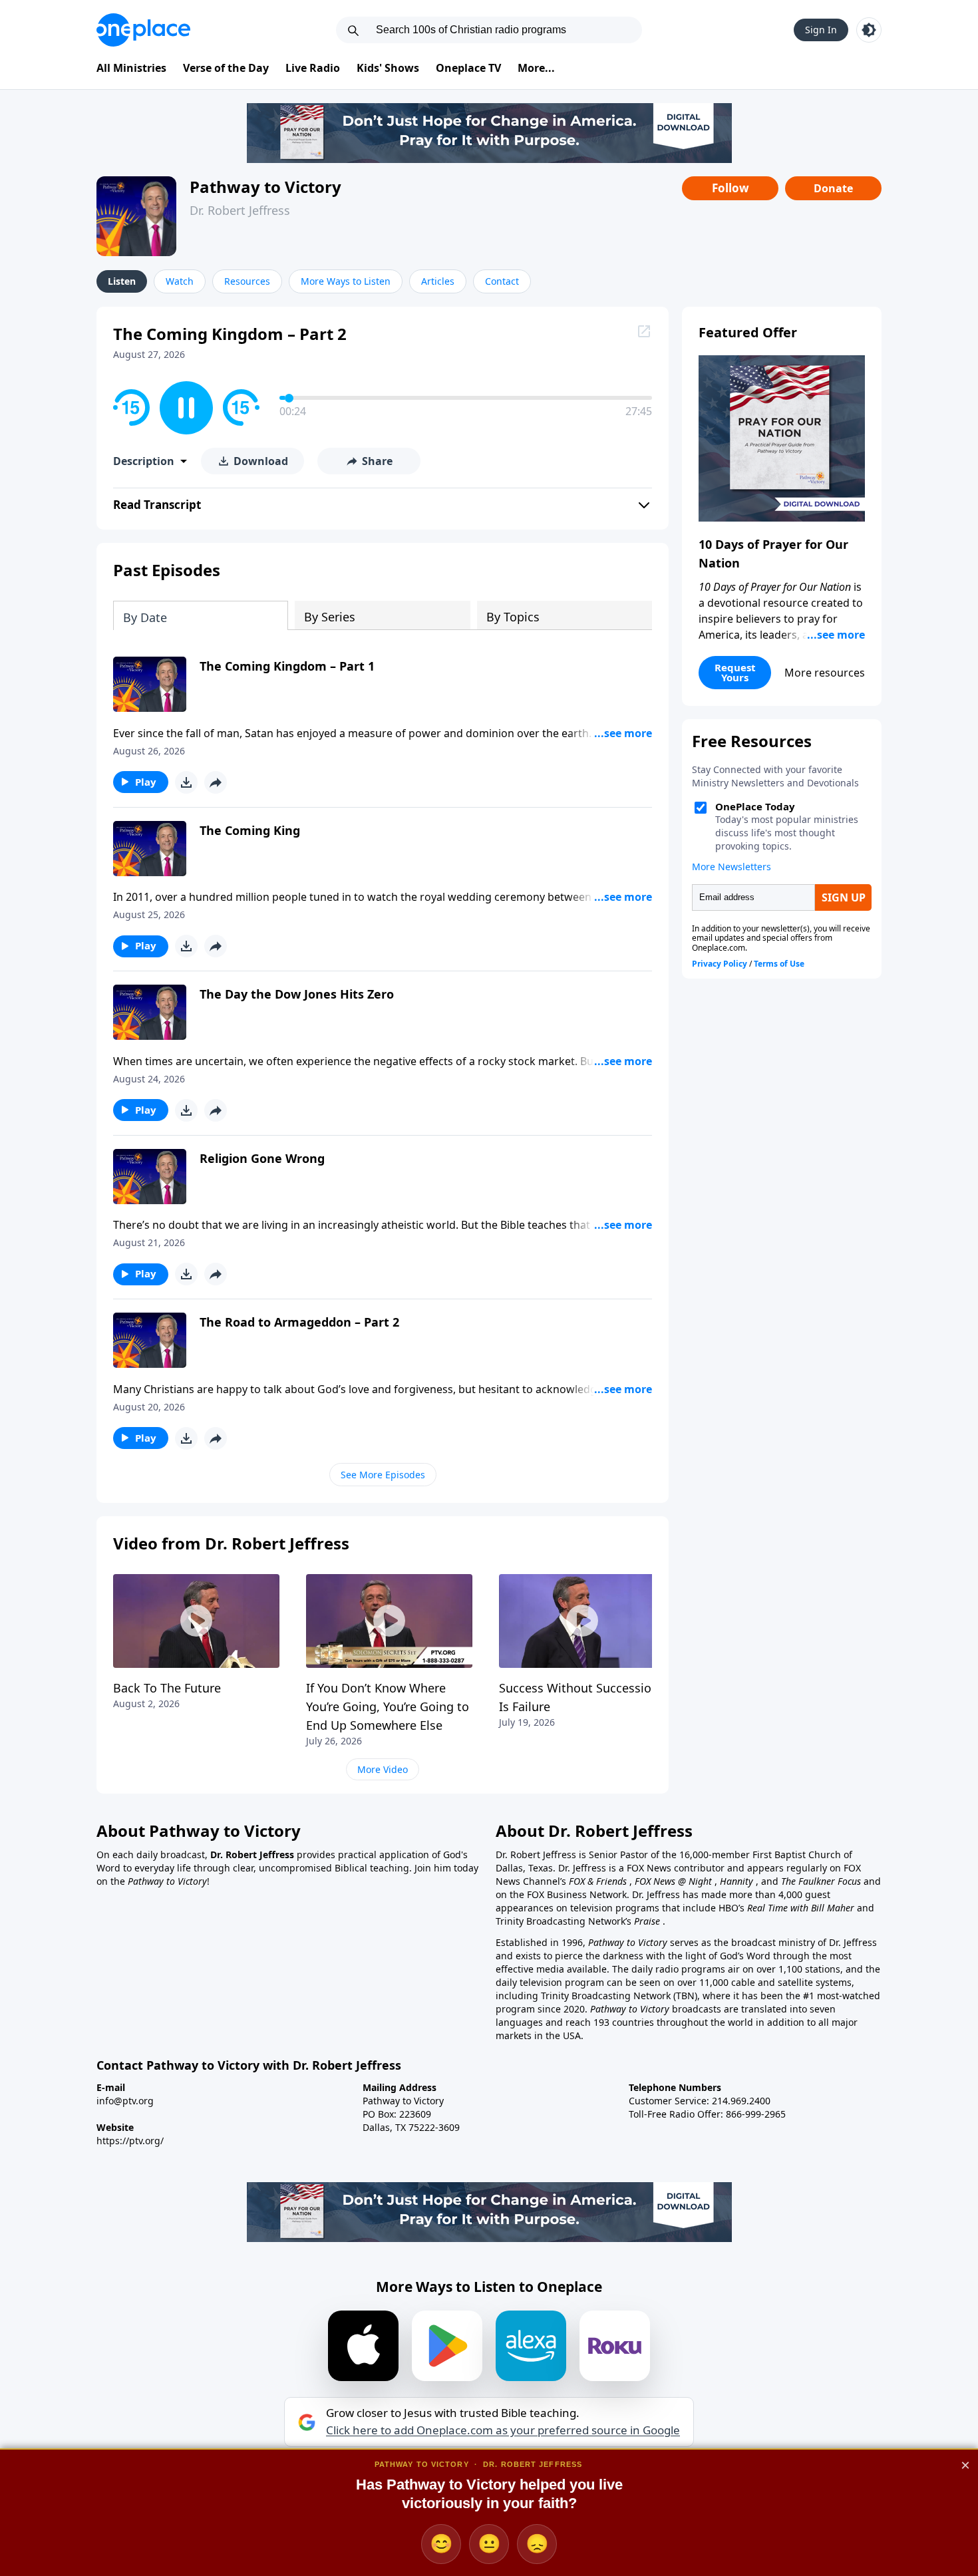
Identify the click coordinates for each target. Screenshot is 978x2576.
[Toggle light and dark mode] (869, 30)
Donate (833, 188)
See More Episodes (383, 1475)
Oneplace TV (468, 68)
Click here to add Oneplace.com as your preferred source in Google (503, 2430)
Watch (180, 281)
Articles (438, 281)
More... (536, 68)
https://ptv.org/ (130, 2141)
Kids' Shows (388, 68)
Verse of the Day (226, 68)
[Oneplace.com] (143, 30)
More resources (825, 673)
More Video (383, 1769)
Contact (502, 281)
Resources (247, 281)
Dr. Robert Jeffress (240, 210)
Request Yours (735, 672)
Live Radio (313, 68)
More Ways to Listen (346, 281)
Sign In (821, 30)
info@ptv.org (125, 2101)
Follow (731, 188)
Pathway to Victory (265, 187)
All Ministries (131, 68)
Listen (122, 281)
